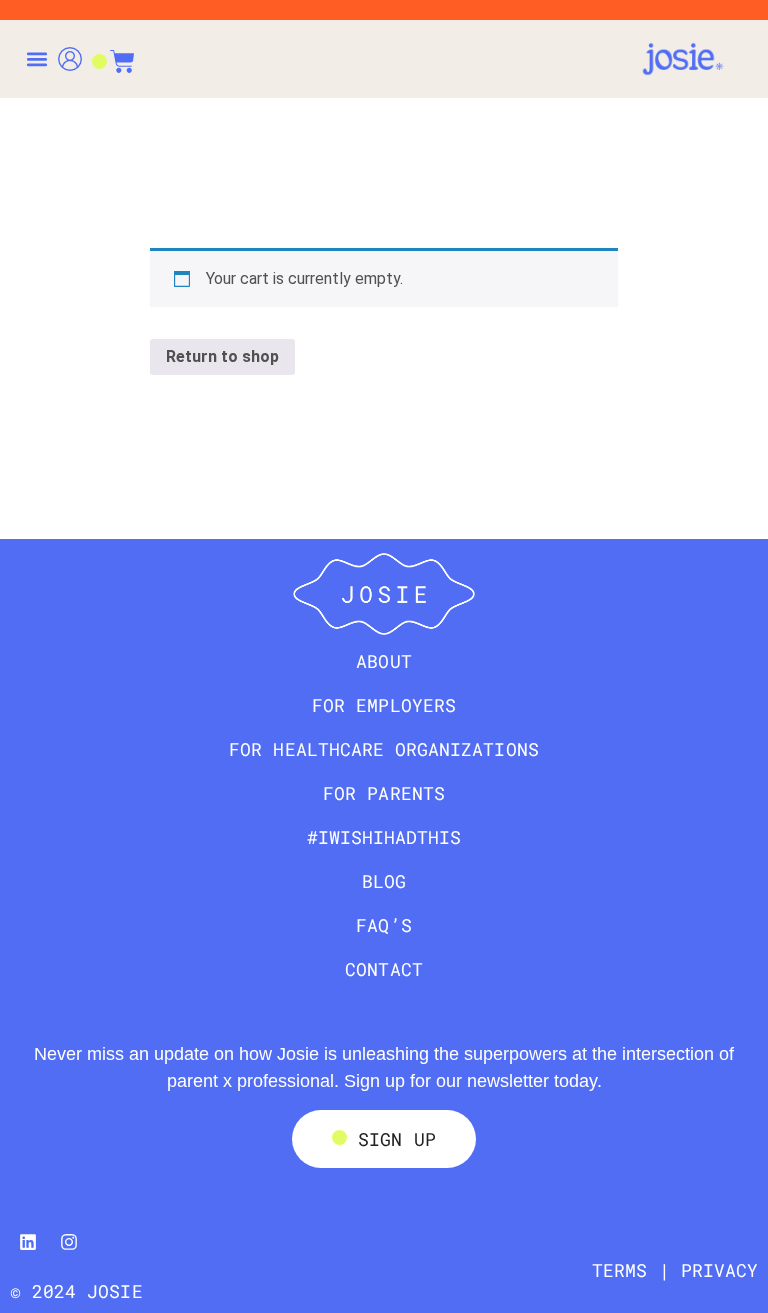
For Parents (384, 793)
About (383, 661)
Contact (383, 969)
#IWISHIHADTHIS (384, 837)
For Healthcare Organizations (383, 749)
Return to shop (222, 356)
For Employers (384, 705)
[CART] (113, 51)
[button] (36, 59)
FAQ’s (383, 925)
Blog (384, 881)
